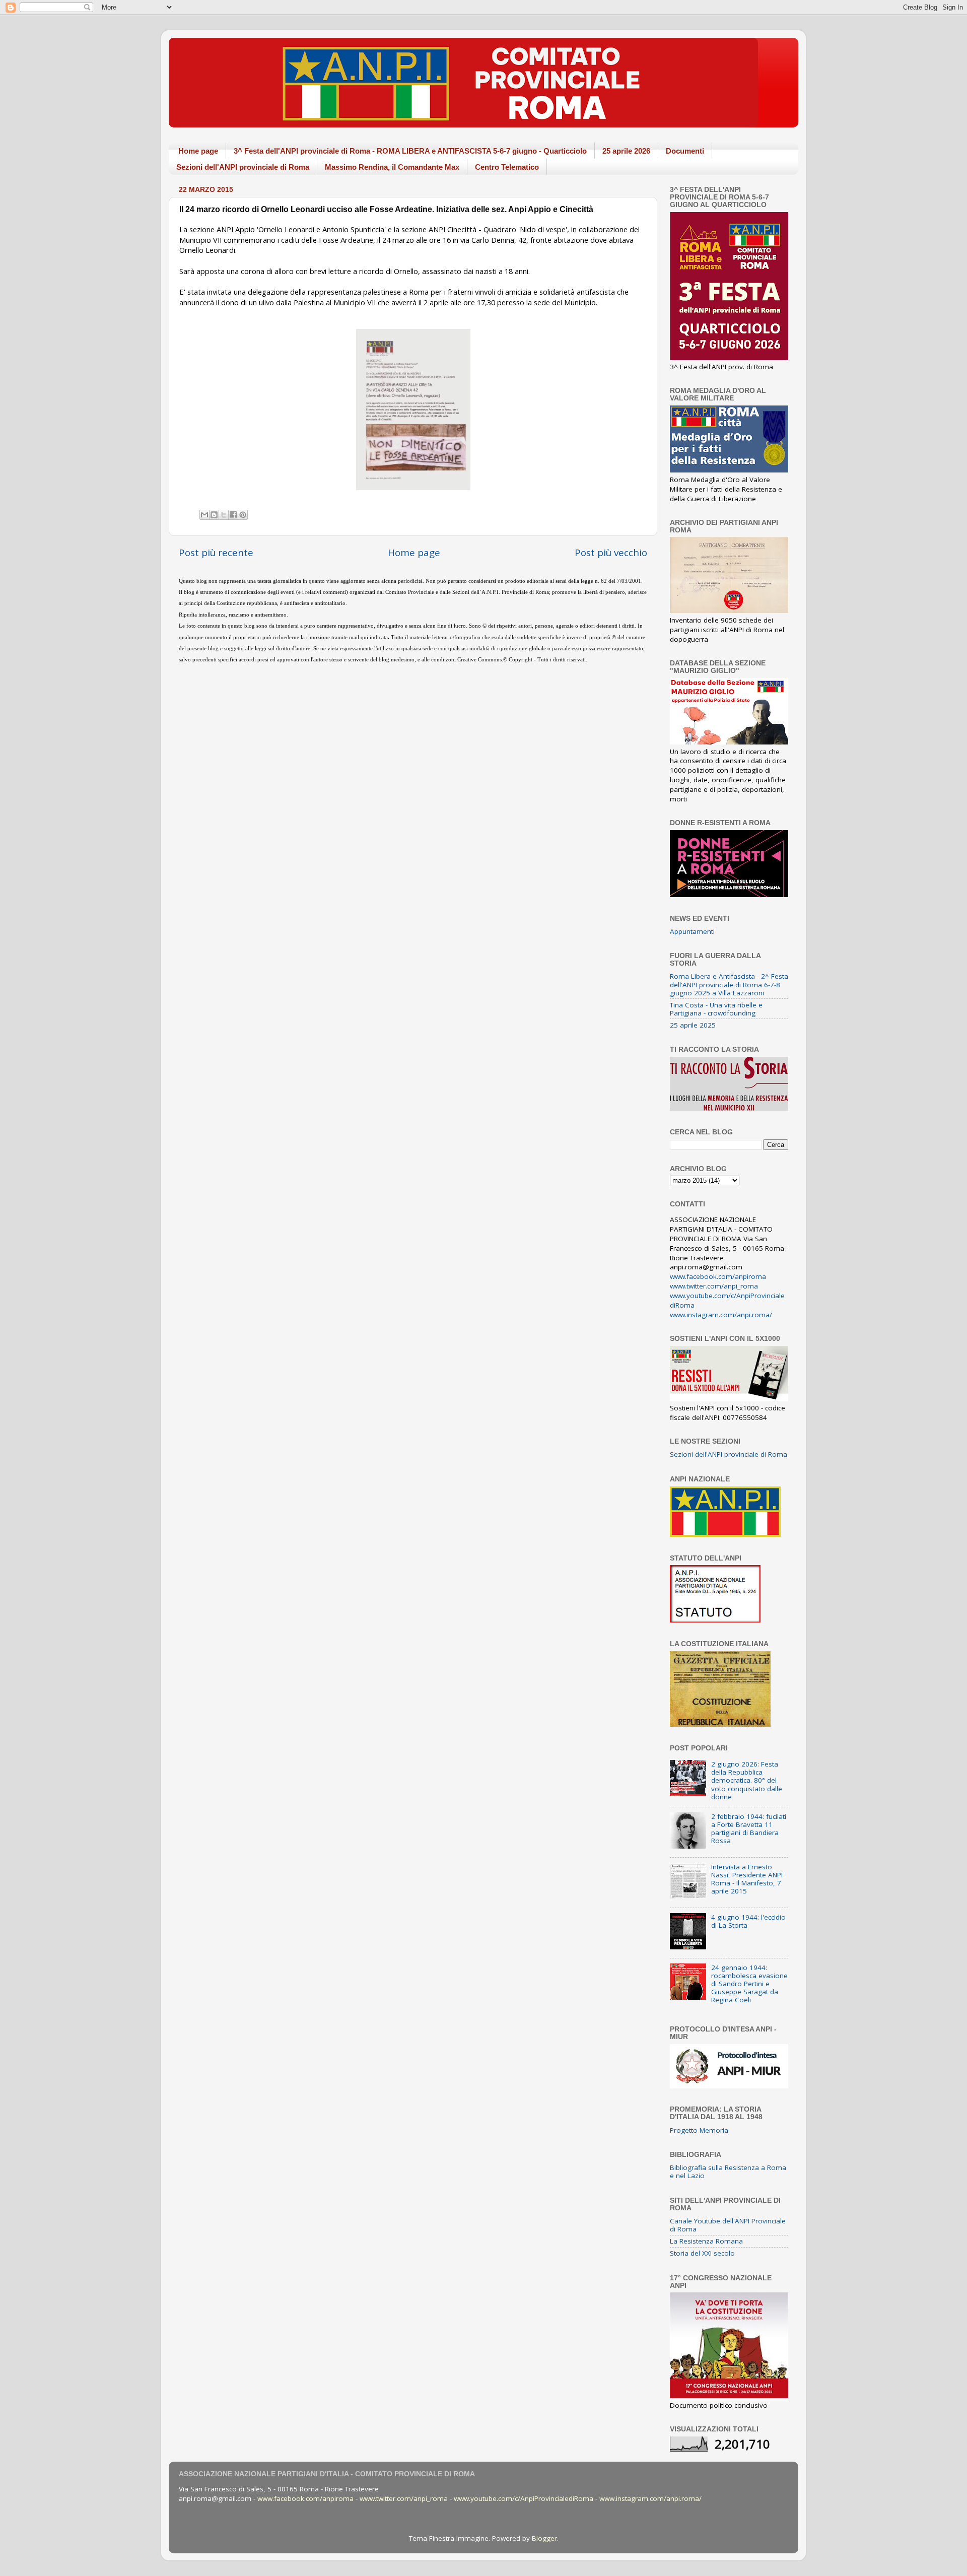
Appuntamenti (692, 931)
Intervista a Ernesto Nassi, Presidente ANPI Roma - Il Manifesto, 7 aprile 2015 (747, 1879)
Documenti (685, 151)
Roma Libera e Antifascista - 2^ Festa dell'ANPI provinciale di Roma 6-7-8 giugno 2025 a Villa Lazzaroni (729, 984)
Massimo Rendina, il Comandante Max (392, 167)
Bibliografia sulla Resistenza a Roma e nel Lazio (728, 2172)
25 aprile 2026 (626, 151)
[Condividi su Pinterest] (243, 515)
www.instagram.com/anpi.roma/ (721, 1315)
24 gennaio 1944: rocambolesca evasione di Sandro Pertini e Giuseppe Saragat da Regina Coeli (749, 1984)
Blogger (544, 2538)
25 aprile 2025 (693, 1025)
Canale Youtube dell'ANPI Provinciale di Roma (728, 2225)
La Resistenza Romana (706, 2241)
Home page (198, 151)
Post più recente (216, 553)
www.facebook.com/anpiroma (718, 1276)
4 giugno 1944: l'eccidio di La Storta (748, 1921)
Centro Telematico (507, 167)
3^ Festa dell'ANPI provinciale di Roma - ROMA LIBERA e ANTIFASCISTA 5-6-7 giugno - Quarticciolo (410, 151)
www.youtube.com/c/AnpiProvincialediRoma (524, 2498)
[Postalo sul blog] (214, 515)
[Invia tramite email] (204, 515)
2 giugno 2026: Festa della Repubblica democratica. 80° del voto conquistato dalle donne (747, 1780)
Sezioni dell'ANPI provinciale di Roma (243, 167)
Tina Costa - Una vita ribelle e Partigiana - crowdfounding (716, 1009)
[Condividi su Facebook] (233, 515)
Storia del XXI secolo (702, 2253)
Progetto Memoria (699, 2130)
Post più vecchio (611, 553)
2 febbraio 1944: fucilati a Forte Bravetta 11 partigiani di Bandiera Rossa (749, 1829)
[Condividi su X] (224, 515)
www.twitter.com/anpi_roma (714, 1286)
